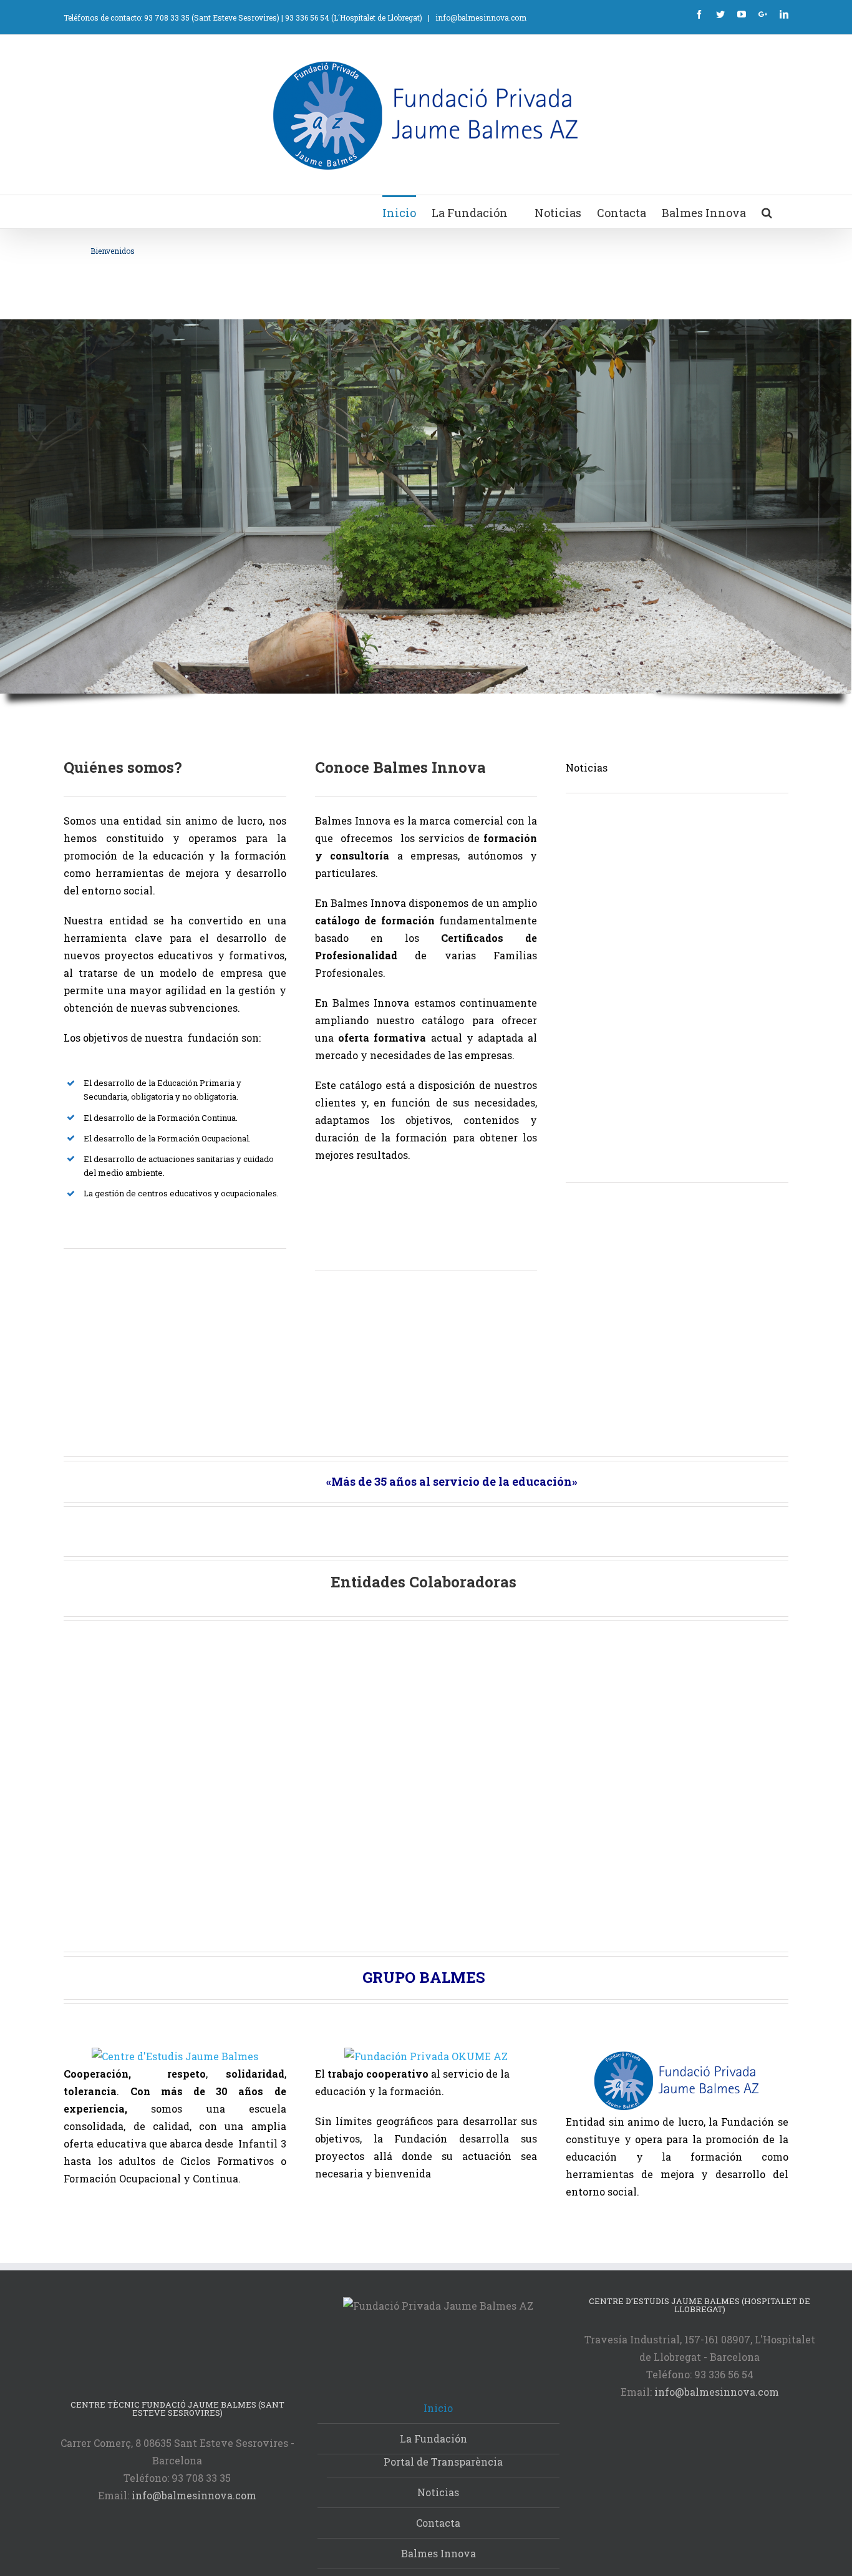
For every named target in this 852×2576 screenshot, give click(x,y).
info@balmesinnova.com (480, 17)
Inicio (438, 2408)
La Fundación (435, 2438)
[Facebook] (699, 14)
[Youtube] (742, 14)
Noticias (438, 2492)
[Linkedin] (784, 14)
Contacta (438, 2523)
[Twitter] (720, 14)
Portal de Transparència (443, 2462)
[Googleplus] (763, 14)
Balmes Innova (438, 2553)
